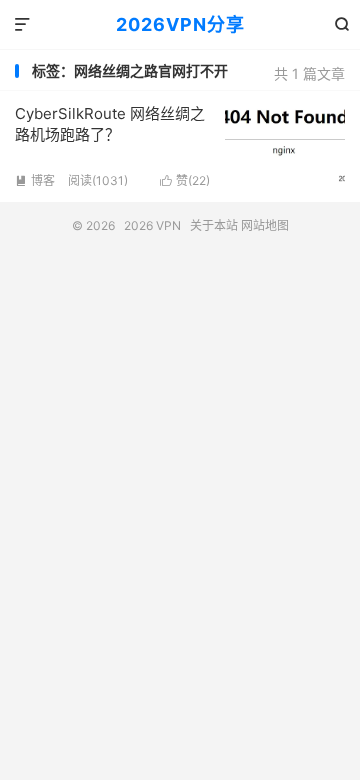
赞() (185, 180)
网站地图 (265, 225)
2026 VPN (152, 225)
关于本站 (214, 225)
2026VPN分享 (180, 24)
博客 (35, 180)
